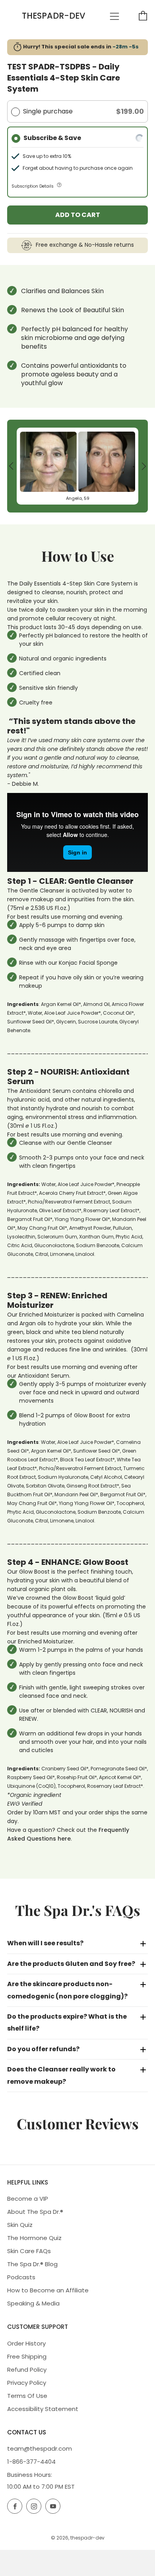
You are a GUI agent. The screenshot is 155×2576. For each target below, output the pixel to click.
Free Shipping (27, 2356)
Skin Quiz (20, 2225)
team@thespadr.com (40, 2448)
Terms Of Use (27, 2396)
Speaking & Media (33, 2303)
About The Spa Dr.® (35, 2212)
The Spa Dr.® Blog (32, 2264)
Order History (26, 2343)
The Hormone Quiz (34, 2238)
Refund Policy (27, 2370)
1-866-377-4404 (31, 2462)
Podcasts (21, 2277)
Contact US (27, 2432)
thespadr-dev (54, 16)
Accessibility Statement (43, 2409)
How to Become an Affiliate (48, 2290)
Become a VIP (28, 2199)
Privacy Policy (27, 2383)
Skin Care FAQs (29, 2251)
